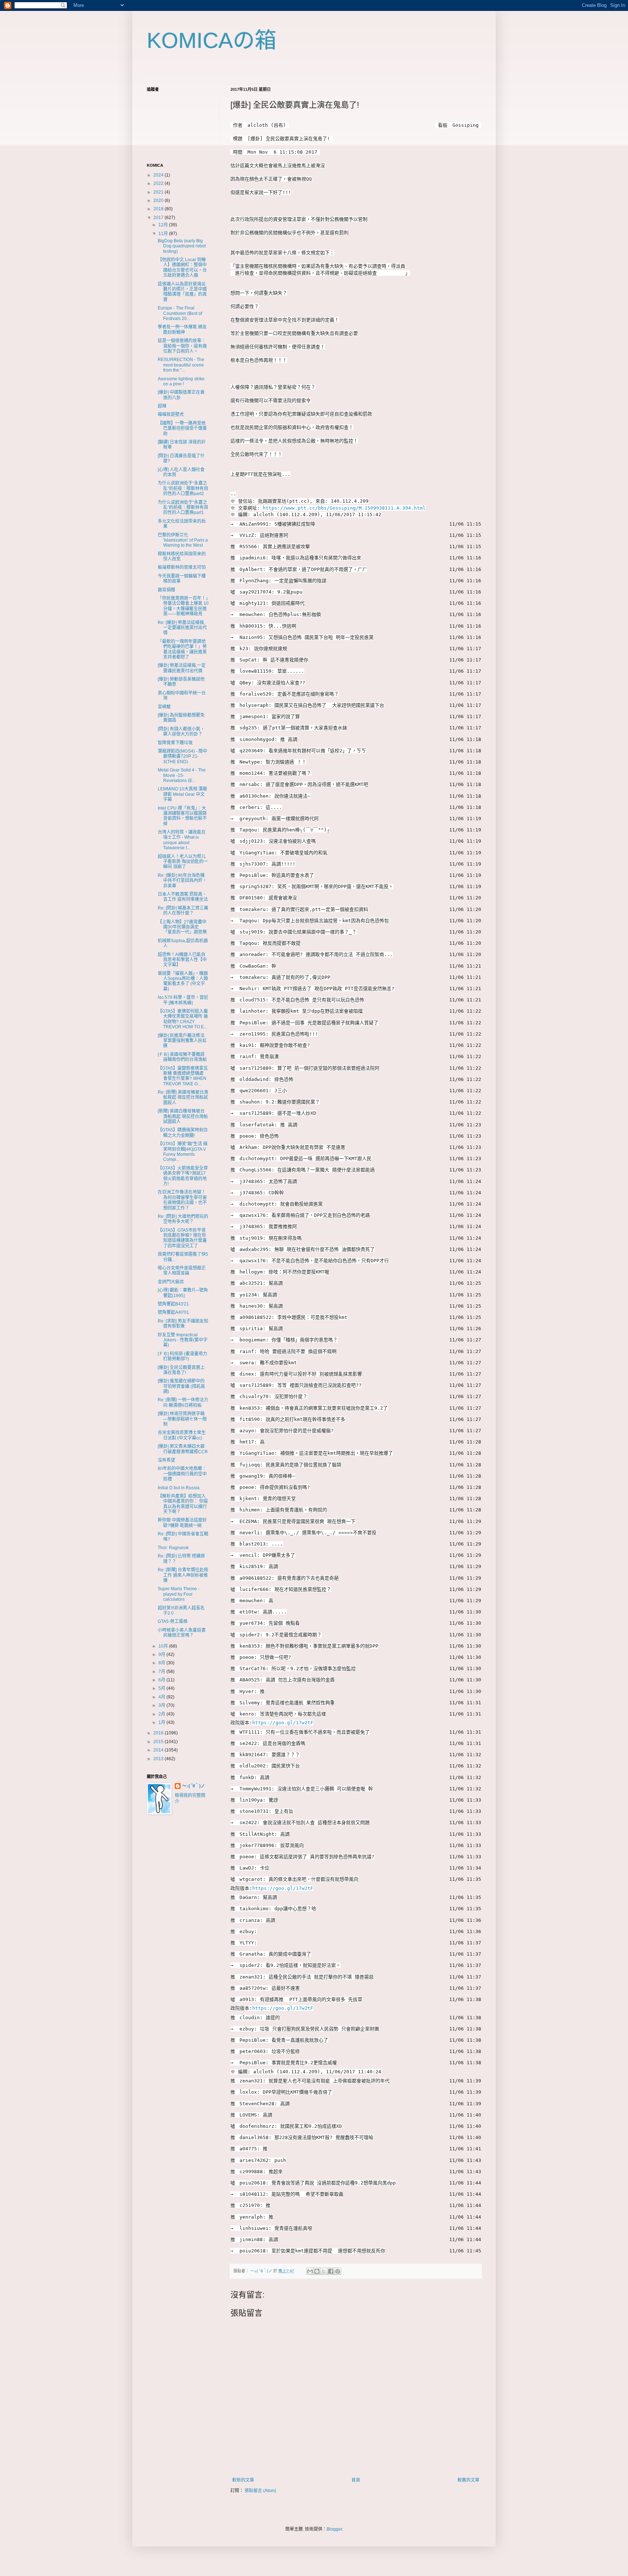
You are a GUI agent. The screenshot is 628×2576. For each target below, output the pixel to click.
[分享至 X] (324, 2271)
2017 (159, 218)
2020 (159, 201)
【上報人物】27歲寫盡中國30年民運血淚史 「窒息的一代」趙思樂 (182, 927)
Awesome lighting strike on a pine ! (181, 381)
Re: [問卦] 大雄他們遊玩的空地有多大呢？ (183, 1219)
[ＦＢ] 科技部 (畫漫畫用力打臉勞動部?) (182, 1356)
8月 (162, 1663)
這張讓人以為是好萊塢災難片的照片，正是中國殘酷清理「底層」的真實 (182, 292)
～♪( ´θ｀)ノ (194, 1786)
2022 (159, 183)
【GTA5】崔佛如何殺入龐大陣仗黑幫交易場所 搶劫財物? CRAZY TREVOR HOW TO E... (183, 1019)
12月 (164, 225)
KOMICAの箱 (212, 40)
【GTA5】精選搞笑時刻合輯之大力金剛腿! (183, 1133)
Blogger (334, 2529)
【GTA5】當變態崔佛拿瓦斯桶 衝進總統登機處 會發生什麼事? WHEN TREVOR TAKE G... (183, 1076)
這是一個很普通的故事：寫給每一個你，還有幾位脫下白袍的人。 (182, 346)
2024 (159, 175)
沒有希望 (166, 1460)
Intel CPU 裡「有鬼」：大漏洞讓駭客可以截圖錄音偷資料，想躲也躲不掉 (182, 816)
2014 (159, 1750)
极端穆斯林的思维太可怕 (182, 567)
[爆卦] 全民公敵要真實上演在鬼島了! (181, 1370)
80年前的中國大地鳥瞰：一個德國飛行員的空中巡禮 (182, 1474)
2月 (162, 1714)
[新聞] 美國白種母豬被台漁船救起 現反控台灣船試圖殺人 (183, 1116)
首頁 (356, 2480)
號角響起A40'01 (173, 1312)
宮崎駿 (164, 707)
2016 (159, 1733)
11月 (164, 234)
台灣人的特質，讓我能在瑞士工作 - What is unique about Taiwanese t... (182, 840)
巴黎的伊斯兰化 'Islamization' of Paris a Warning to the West (183, 540)
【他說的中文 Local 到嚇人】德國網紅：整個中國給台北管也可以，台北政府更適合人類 (182, 268)
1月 (162, 1722)
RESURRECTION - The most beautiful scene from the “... (181, 365)
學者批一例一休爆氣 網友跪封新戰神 (182, 329)
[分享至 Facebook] (331, 2271)
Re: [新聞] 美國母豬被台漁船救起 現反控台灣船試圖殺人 (183, 1097)
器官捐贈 (166, 590)
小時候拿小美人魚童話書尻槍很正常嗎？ (182, 1633)
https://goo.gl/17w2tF (283, 1723)
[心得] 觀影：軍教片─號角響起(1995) (183, 1293)
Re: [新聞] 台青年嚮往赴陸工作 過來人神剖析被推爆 (183, 1575)
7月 (162, 1672)
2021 (159, 192)
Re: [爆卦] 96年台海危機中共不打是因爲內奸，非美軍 (182, 881)
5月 (162, 1688)
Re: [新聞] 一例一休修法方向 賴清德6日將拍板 (183, 1402)
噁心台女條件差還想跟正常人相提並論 (182, 1271)
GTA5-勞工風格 (173, 1621)
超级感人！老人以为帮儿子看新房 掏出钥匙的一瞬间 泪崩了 (183, 862)
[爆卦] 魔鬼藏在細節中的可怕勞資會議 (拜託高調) (181, 1386)
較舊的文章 (468, 2480)
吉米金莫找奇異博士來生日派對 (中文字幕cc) (182, 1435)
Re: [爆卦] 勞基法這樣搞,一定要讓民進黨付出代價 (182, 628)
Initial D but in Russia (179, 1488)
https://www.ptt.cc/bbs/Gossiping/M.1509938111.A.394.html (344, 508)
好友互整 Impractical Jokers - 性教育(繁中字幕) (183, 1340)
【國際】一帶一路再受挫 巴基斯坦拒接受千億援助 (184, 428)
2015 (159, 1742)
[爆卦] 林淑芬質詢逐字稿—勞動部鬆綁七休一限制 (182, 1419)
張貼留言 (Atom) (260, 2491)
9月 (162, 1654)
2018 (159, 209)
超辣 (162, 406)
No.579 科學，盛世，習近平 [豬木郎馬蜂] (183, 1000)
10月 (164, 1646)
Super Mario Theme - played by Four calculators (179, 1594)
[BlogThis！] (317, 2271)
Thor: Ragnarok (173, 1548)
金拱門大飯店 (171, 1282)
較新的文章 (243, 2480)
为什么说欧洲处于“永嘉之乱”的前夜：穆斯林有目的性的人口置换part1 (183, 508)
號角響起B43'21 (173, 1304)
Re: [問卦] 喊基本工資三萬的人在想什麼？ (183, 911)
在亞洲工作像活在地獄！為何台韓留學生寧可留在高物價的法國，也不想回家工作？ (182, 1200)
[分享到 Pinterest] (338, 2271)
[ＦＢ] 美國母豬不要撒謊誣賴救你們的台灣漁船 (182, 1057)
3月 (162, 1705)
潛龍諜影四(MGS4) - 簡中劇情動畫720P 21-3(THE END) (182, 756)
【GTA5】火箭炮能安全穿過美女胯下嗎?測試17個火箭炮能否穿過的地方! (183, 1176)
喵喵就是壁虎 (171, 414)
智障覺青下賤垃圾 (175, 743)
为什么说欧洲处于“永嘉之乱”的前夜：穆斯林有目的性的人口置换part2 (183, 488)
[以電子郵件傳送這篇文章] (310, 2271)
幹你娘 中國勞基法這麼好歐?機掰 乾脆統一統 (182, 1523)
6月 (162, 1680)
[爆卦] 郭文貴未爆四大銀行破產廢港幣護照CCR (183, 1449)
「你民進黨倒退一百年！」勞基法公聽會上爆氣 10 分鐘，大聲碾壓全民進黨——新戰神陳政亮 (183, 606)
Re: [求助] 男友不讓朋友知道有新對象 (183, 1324)
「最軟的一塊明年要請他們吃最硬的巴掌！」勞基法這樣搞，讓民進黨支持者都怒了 (182, 649)
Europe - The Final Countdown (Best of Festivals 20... (180, 313)
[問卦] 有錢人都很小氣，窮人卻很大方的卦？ (181, 732)
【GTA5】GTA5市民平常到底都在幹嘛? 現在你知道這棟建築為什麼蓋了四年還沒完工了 (182, 1238)
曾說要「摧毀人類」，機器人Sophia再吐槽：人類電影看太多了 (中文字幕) (183, 981)
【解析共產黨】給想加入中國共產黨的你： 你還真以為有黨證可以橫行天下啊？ (183, 1504)
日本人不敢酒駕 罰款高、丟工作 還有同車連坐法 (183, 897)
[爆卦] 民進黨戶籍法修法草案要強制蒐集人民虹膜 (182, 1041)
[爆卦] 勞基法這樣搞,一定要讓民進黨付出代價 (182, 668)
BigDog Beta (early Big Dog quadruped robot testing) (182, 246)
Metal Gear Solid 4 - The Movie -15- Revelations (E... (182, 775)
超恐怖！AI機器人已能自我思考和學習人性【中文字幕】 (182, 960)
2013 (159, 1759)
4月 (162, 1697)
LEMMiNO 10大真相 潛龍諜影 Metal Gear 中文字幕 (182, 794)
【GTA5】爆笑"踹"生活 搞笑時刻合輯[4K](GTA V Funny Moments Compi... (183, 1152)
